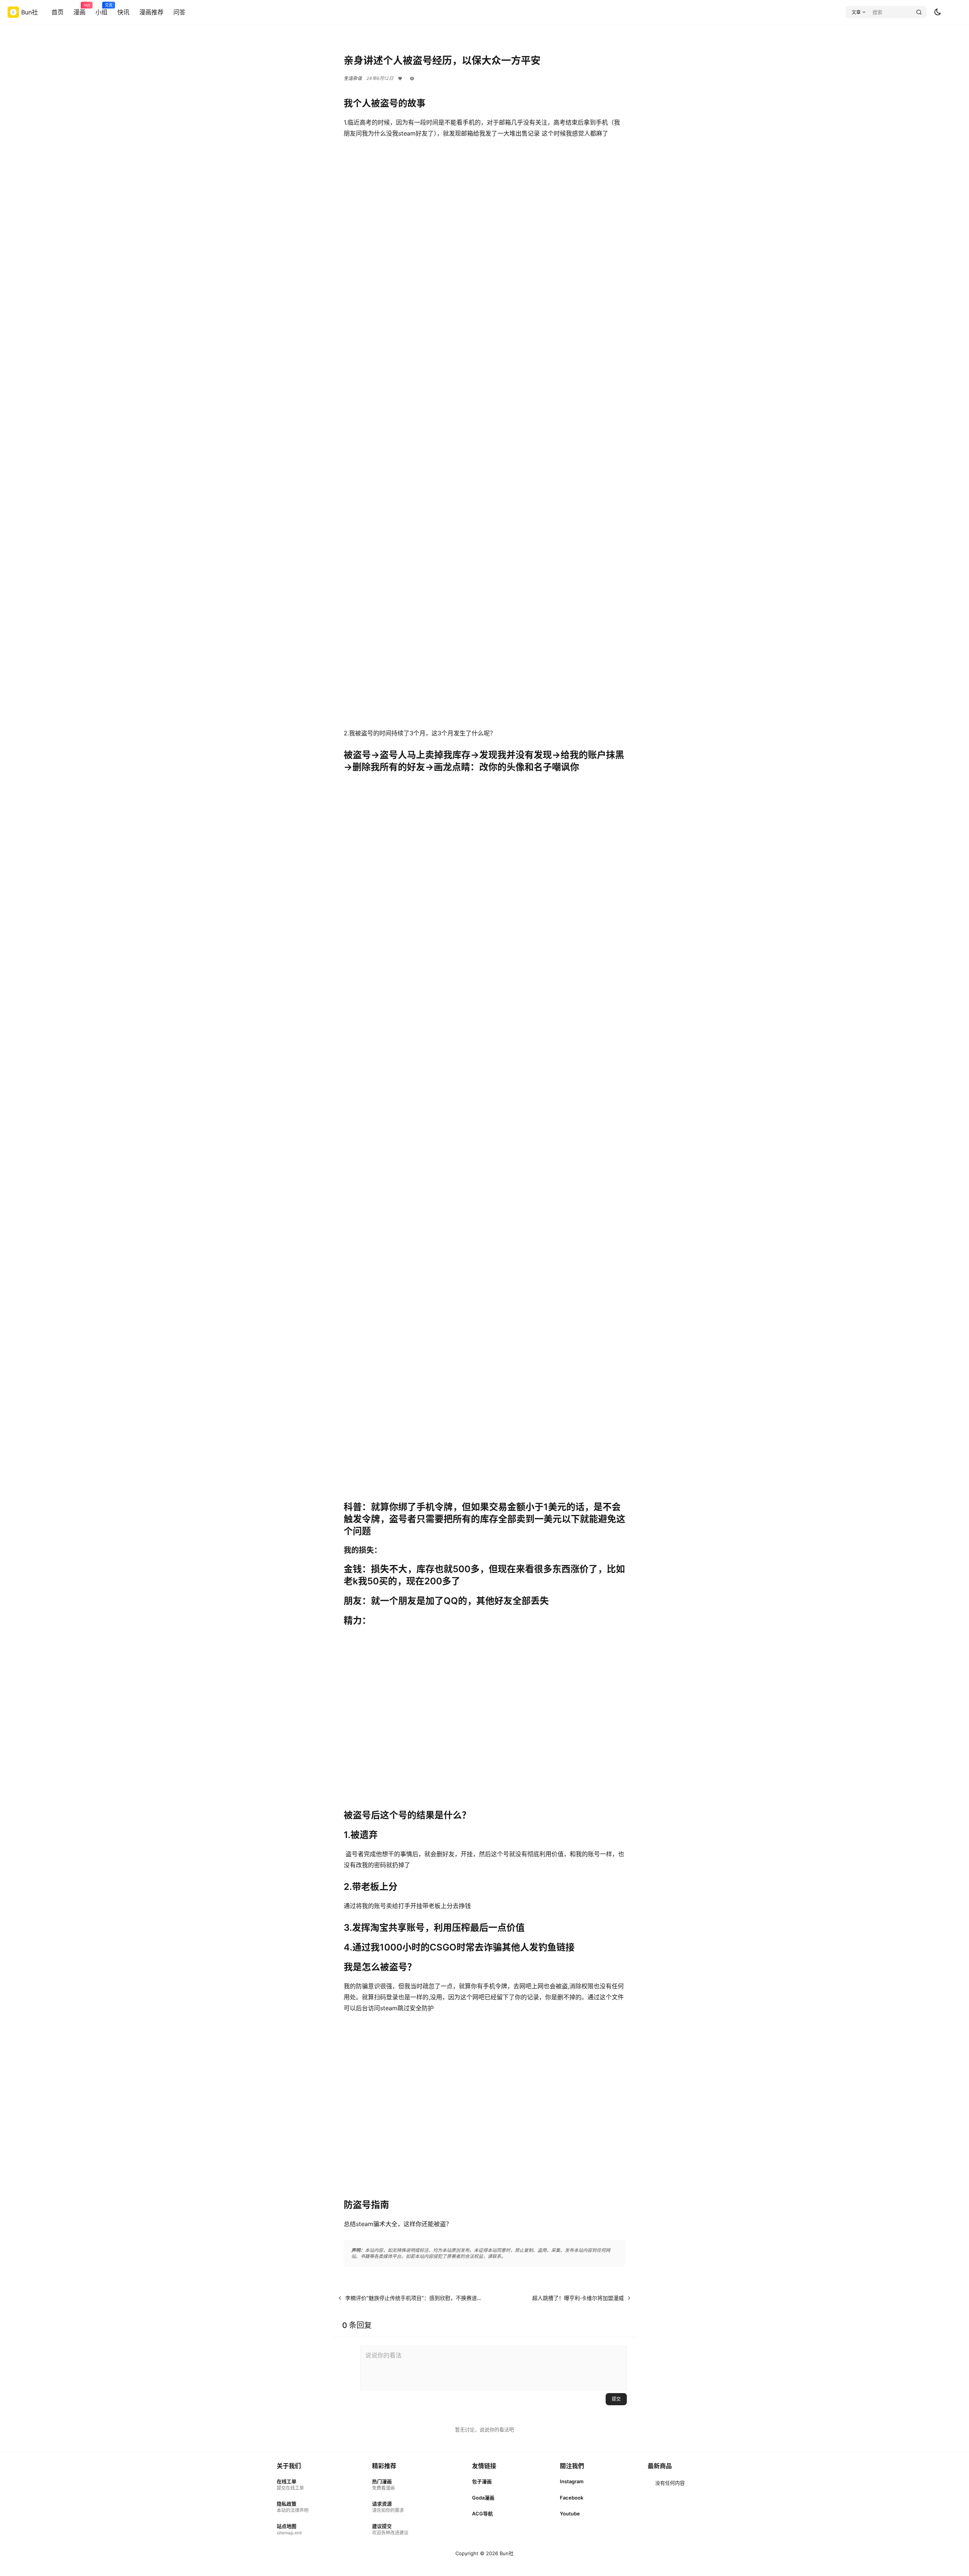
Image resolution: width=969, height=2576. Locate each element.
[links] (293, 2485)
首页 (58, 12)
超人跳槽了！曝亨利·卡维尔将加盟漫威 (578, 2298)
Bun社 (506, 2553)
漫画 (79, 9)
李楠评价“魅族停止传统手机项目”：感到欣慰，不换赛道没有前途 (422, 2298)
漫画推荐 (151, 12)
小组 (101, 9)
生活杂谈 (353, 78)
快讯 (123, 12)
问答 (179, 12)
